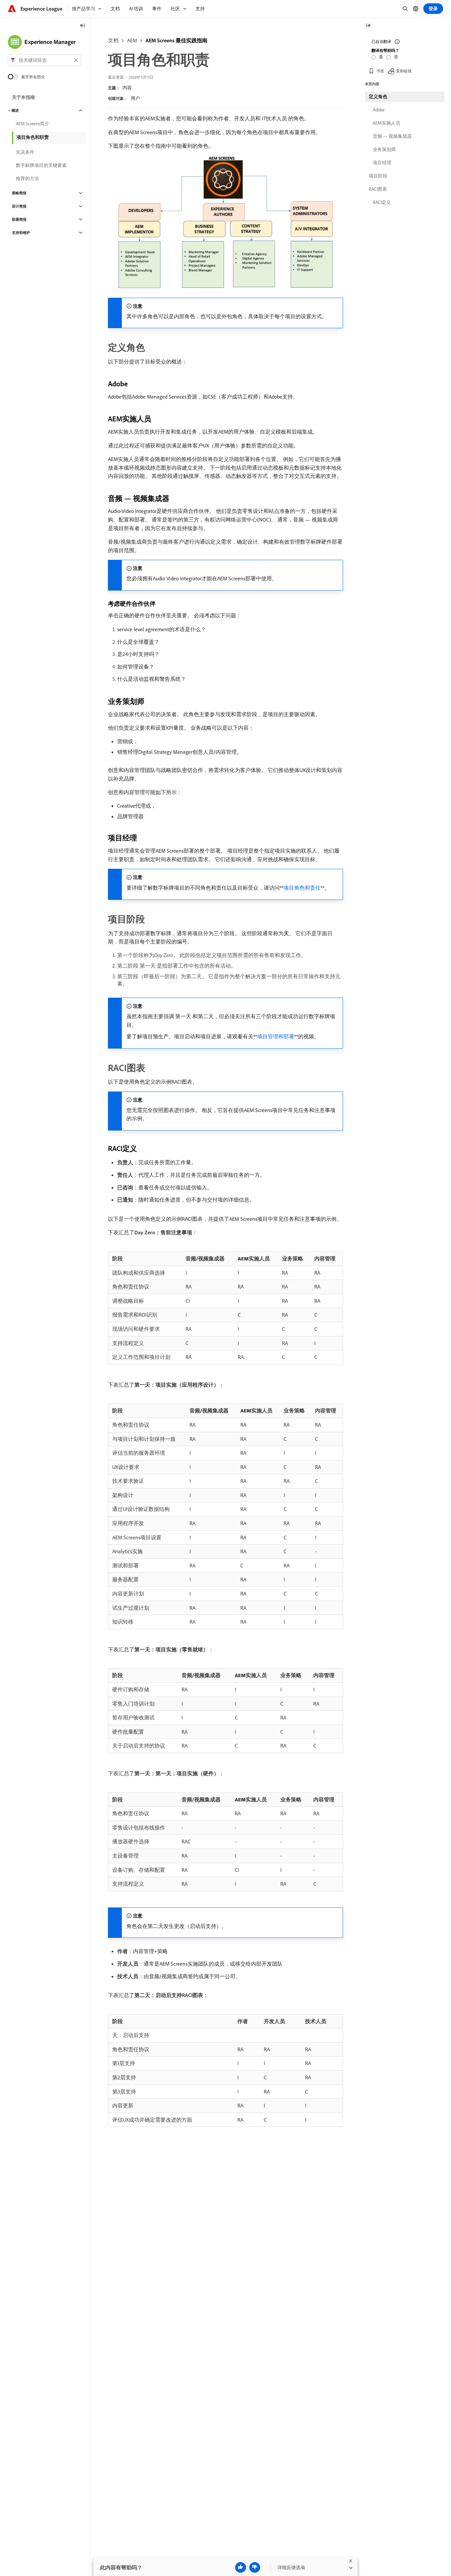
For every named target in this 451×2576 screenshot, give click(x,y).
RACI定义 (382, 202)
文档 (113, 40)
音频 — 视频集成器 (392, 136)
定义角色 (378, 96)
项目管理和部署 (276, 1036)
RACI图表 (378, 189)
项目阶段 (378, 176)
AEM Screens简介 (33, 124)
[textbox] (45, 60)
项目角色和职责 (33, 137)
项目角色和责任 (302, 888)
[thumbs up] (241, 2567)
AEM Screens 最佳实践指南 (176, 40)
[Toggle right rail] (368, 26)
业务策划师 (384, 149)
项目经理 (382, 163)
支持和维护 (21, 233)
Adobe (379, 110)
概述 (15, 110)
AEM (132, 40)
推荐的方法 (27, 178)
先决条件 (25, 152)
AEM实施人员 (386, 123)
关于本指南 (23, 97)
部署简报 (19, 219)
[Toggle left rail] (83, 26)
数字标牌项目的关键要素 (41, 165)
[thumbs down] (255, 2567)
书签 (380, 71)
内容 (127, 88)
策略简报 (19, 193)
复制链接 (404, 71)
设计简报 (19, 206)
